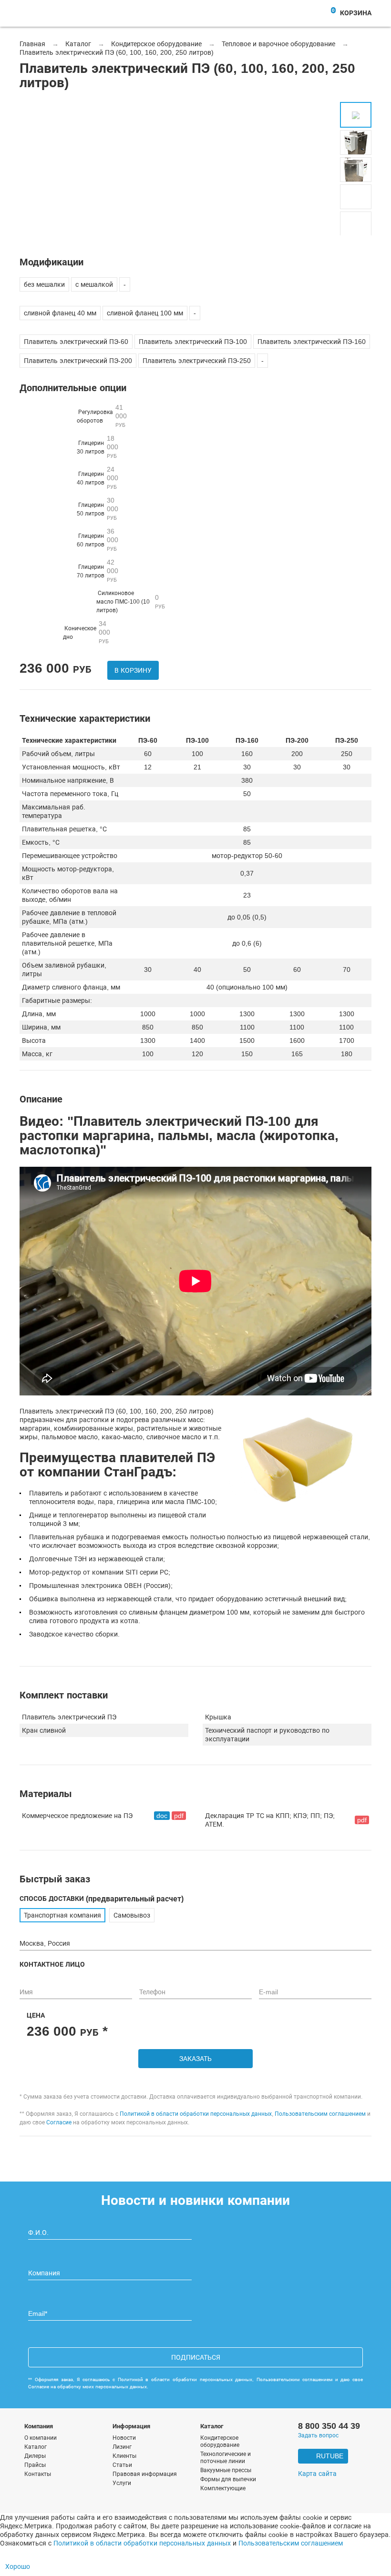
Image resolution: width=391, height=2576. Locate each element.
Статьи (122, 2465)
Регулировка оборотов (102, 416)
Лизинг (122, 2447)
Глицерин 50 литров (98, 509)
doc (162, 1816)
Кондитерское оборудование (220, 2441)
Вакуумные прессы (226, 2470)
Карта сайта (317, 2474)
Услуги (122, 2483)
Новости (124, 2438)
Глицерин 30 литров (98, 447)
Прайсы (35, 2465)
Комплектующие (223, 2488)
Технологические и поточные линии (226, 2458)
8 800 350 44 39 (329, 2426)
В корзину (133, 670)
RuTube (330, 2456)
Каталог (36, 2447)
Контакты (38, 2474)
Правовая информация (145, 2474)
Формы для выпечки (228, 2479)
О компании (41, 2438)
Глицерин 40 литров (98, 478)
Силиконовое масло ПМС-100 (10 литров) (131, 602)
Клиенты (124, 2456)
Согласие (59, 2122)
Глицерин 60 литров (98, 540)
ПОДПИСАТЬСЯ (196, 2357)
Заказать (195, 2059)
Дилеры (35, 2456)
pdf (179, 1816)
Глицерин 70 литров (98, 571)
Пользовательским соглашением (320, 2114)
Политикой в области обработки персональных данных (196, 2114)
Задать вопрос (318, 2435)
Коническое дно (87, 632)
